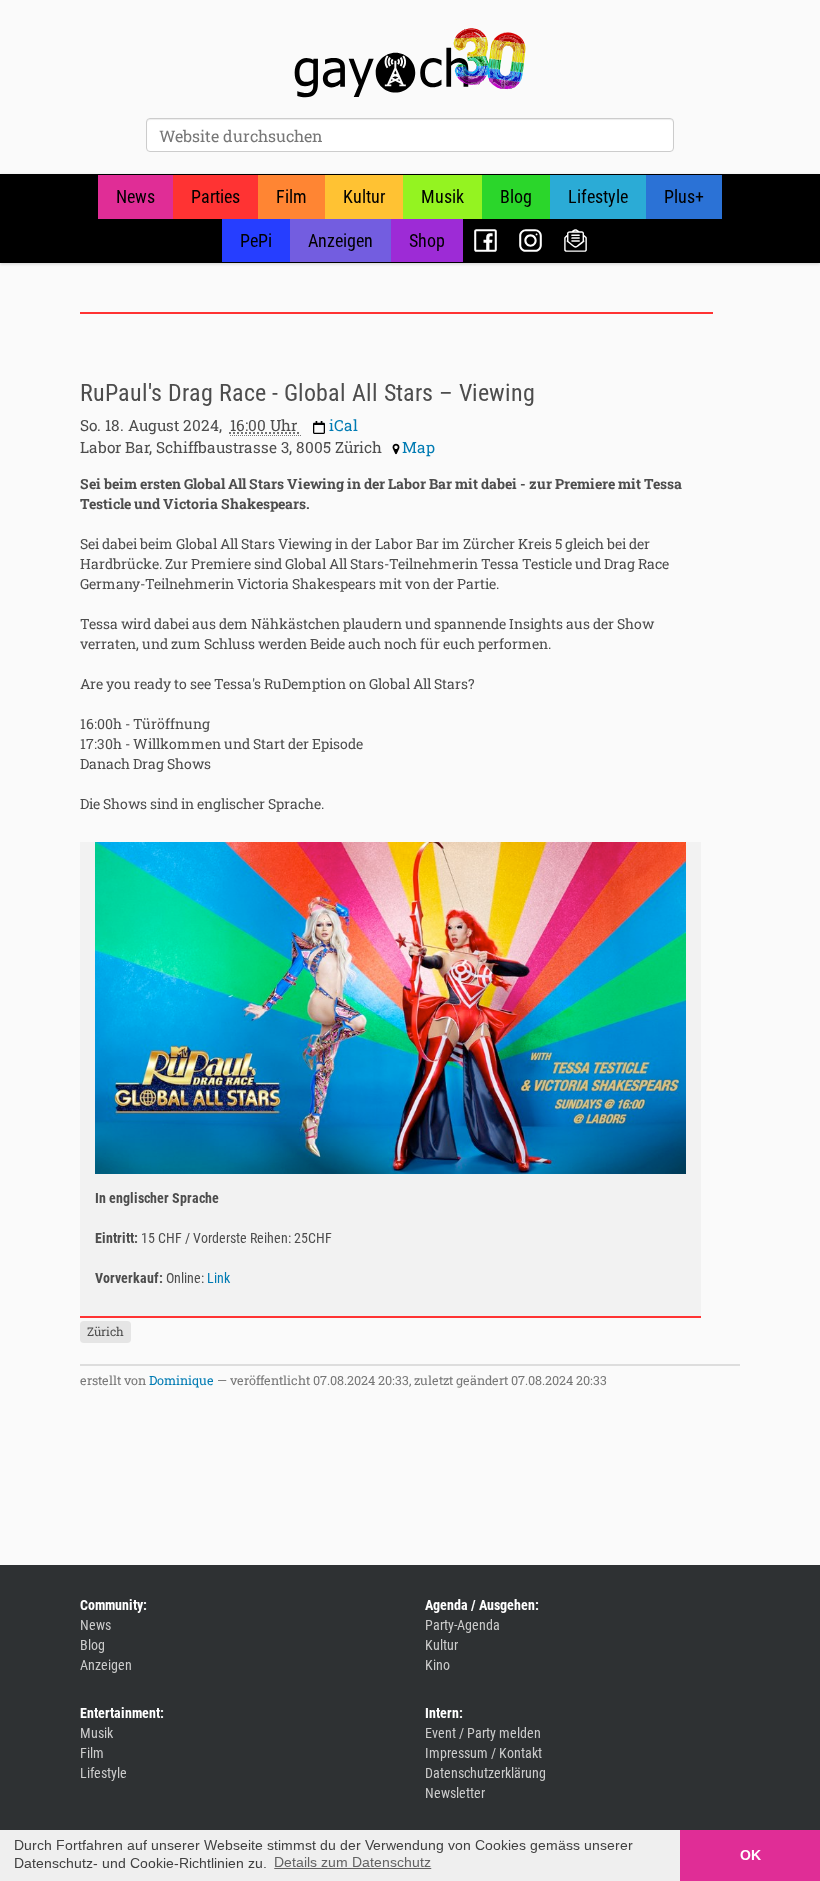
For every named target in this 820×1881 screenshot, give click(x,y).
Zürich (105, 1331)
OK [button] (750, 1855)
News (135, 196)
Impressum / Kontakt (483, 1753)
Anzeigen (340, 240)
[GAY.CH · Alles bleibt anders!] (410, 63)
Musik (442, 196)
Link (218, 1278)
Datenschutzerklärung (485, 1773)
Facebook (485, 240)
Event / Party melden (483, 1733)
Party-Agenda (462, 1625)
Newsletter (575, 240)
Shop (427, 240)
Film (291, 196)
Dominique (181, 1380)
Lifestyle (598, 196)
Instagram (530, 240)
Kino (437, 1665)
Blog (516, 196)
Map (418, 447)
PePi (256, 240)
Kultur (364, 196)
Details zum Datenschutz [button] (352, 1862)
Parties (215, 196)
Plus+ (684, 196)
